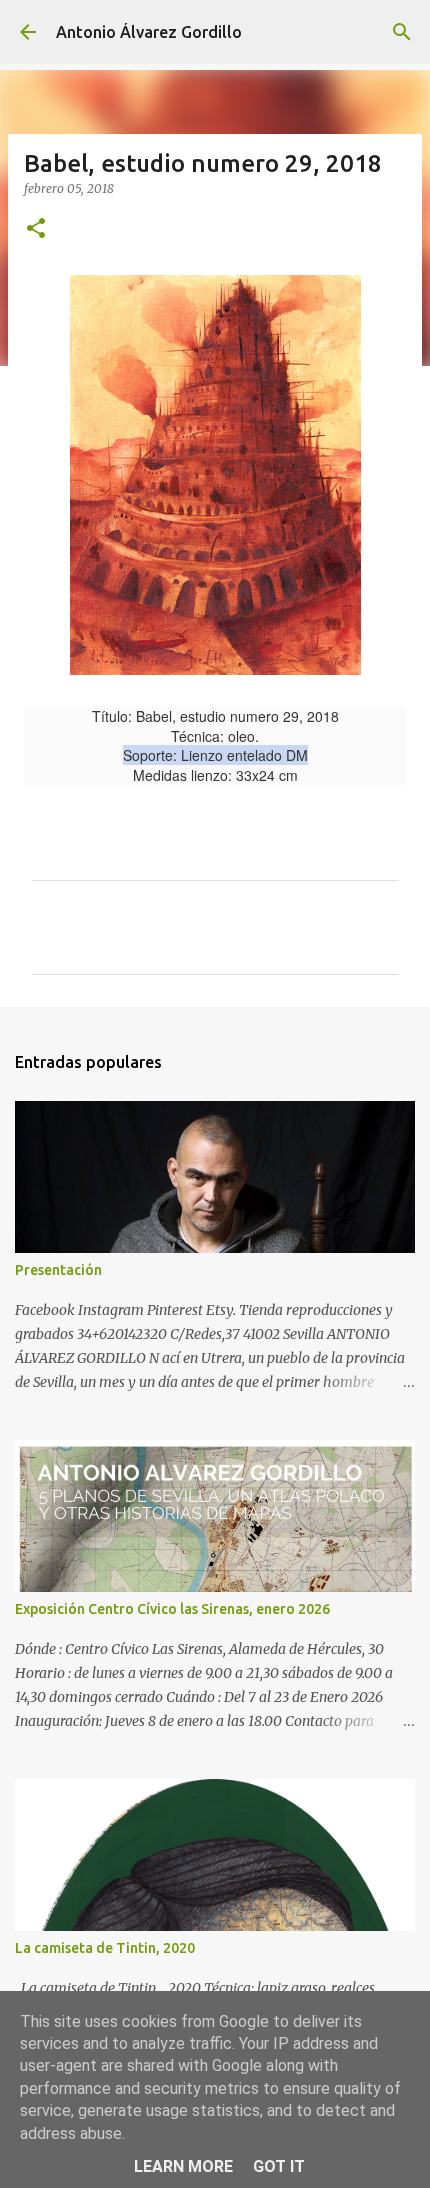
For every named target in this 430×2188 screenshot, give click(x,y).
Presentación (58, 1270)
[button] (36, 229)
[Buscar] (402, 32)
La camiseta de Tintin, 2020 (105, 1948)
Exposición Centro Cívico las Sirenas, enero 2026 (172, 1609)
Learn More (183, 2166)
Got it (279, 2166)
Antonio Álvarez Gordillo (149, 32)
